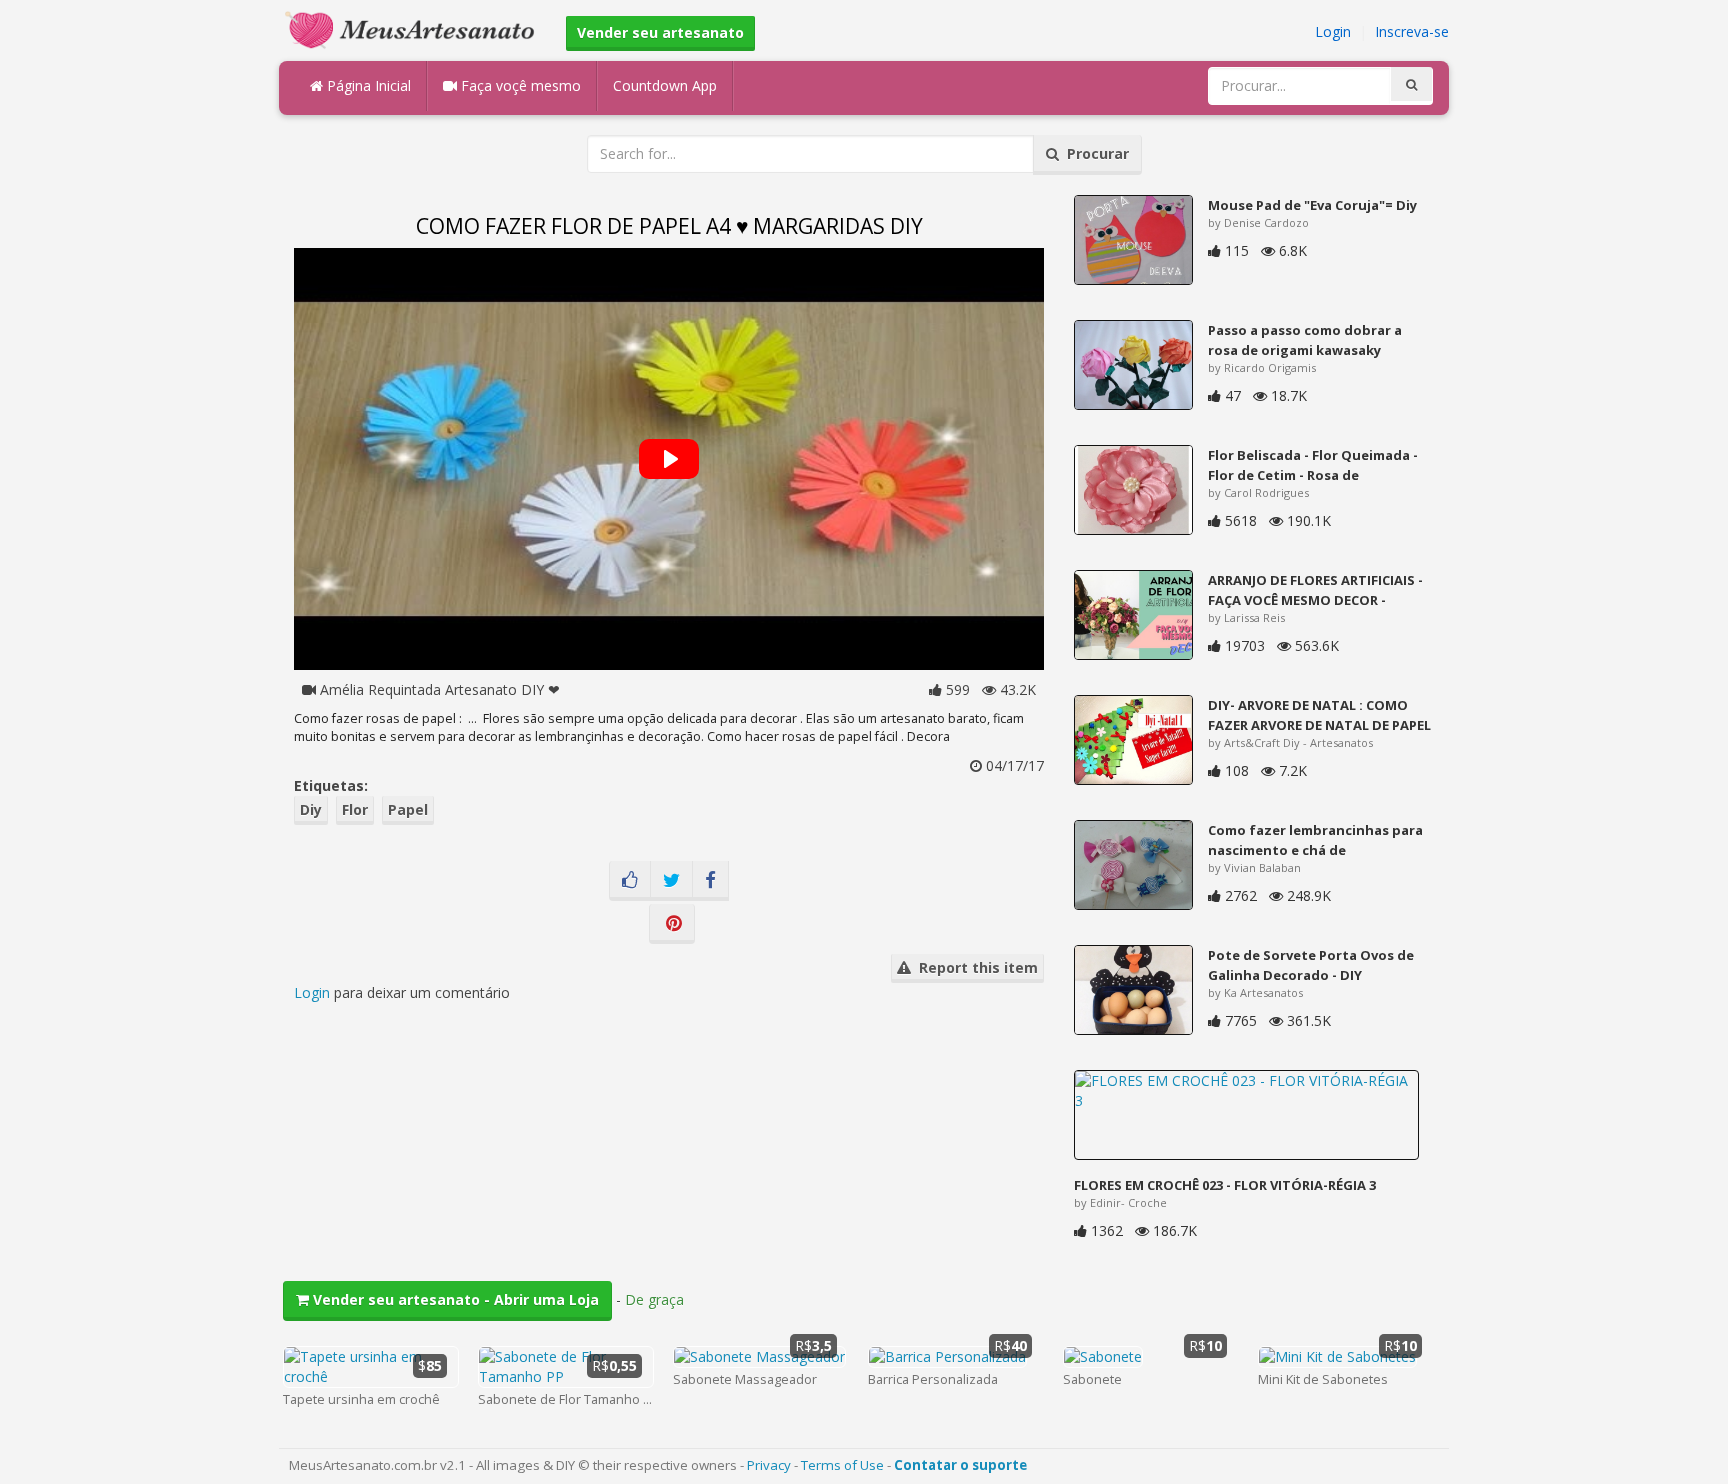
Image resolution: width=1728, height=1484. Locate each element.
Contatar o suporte (960, 1465)
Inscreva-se (1412, 31)
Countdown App (665, 85)
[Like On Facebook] (630, 881)
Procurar (1094, 153)
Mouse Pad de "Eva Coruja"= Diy (1312, 205)
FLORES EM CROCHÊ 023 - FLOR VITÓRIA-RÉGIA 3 (1225, 1185)
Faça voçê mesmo (519, 85)
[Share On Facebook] (710, 881)
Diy (311, 809)
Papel (408, 809)
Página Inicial (367, 85)
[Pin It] (672, 924)
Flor (355, 809)
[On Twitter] (671, 881)
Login (1333, 31)
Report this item (974, 967)
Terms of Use (842, 1465)
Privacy (769, 1465)
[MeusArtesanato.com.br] (415, 28)
